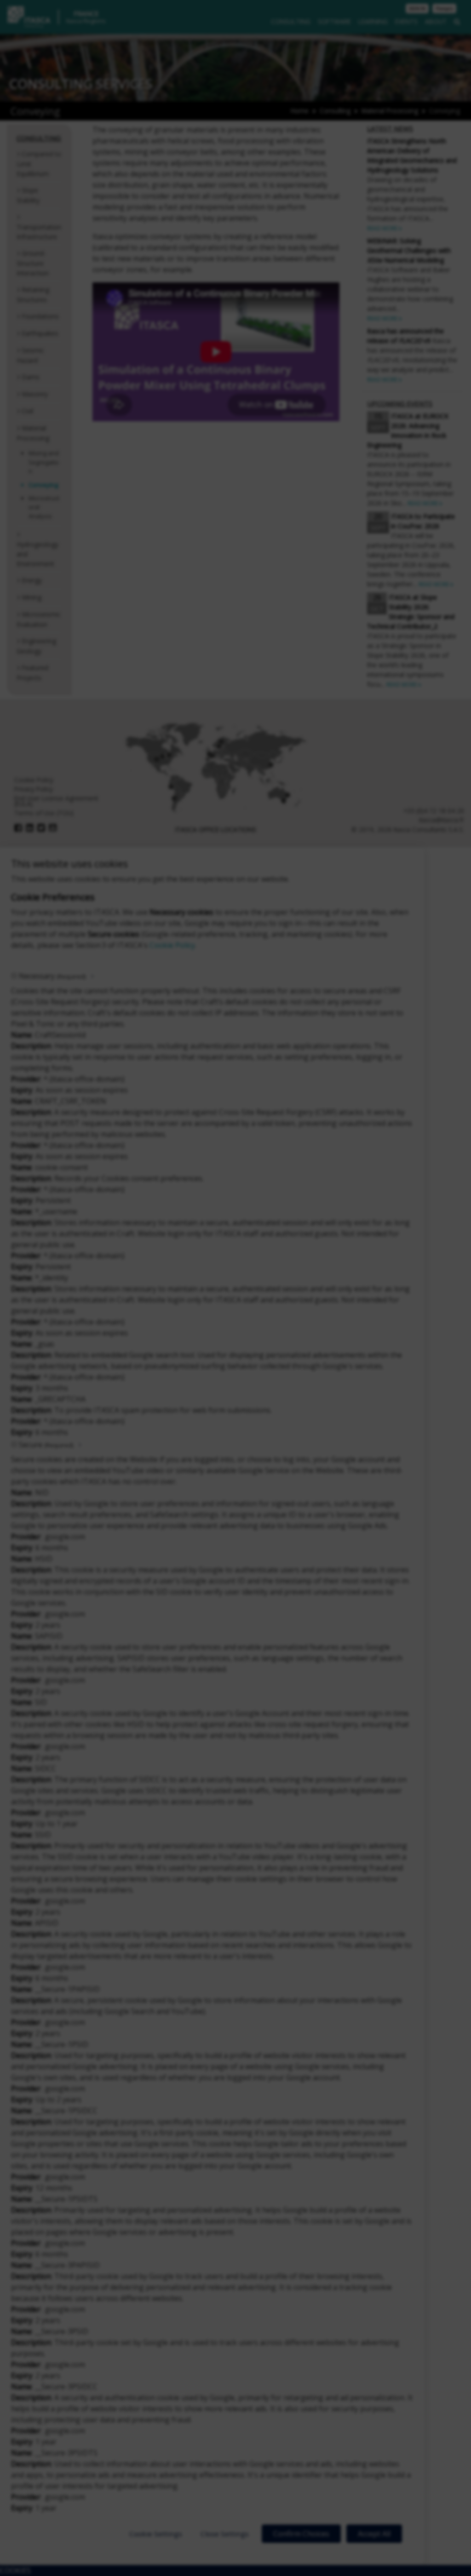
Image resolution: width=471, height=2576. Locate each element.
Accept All (374, 2534)
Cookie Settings (156, 2534)
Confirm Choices (301, 2534)
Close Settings (225, 2534)
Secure (46, 1445)
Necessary (52, 976)
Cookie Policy (172, 945)
